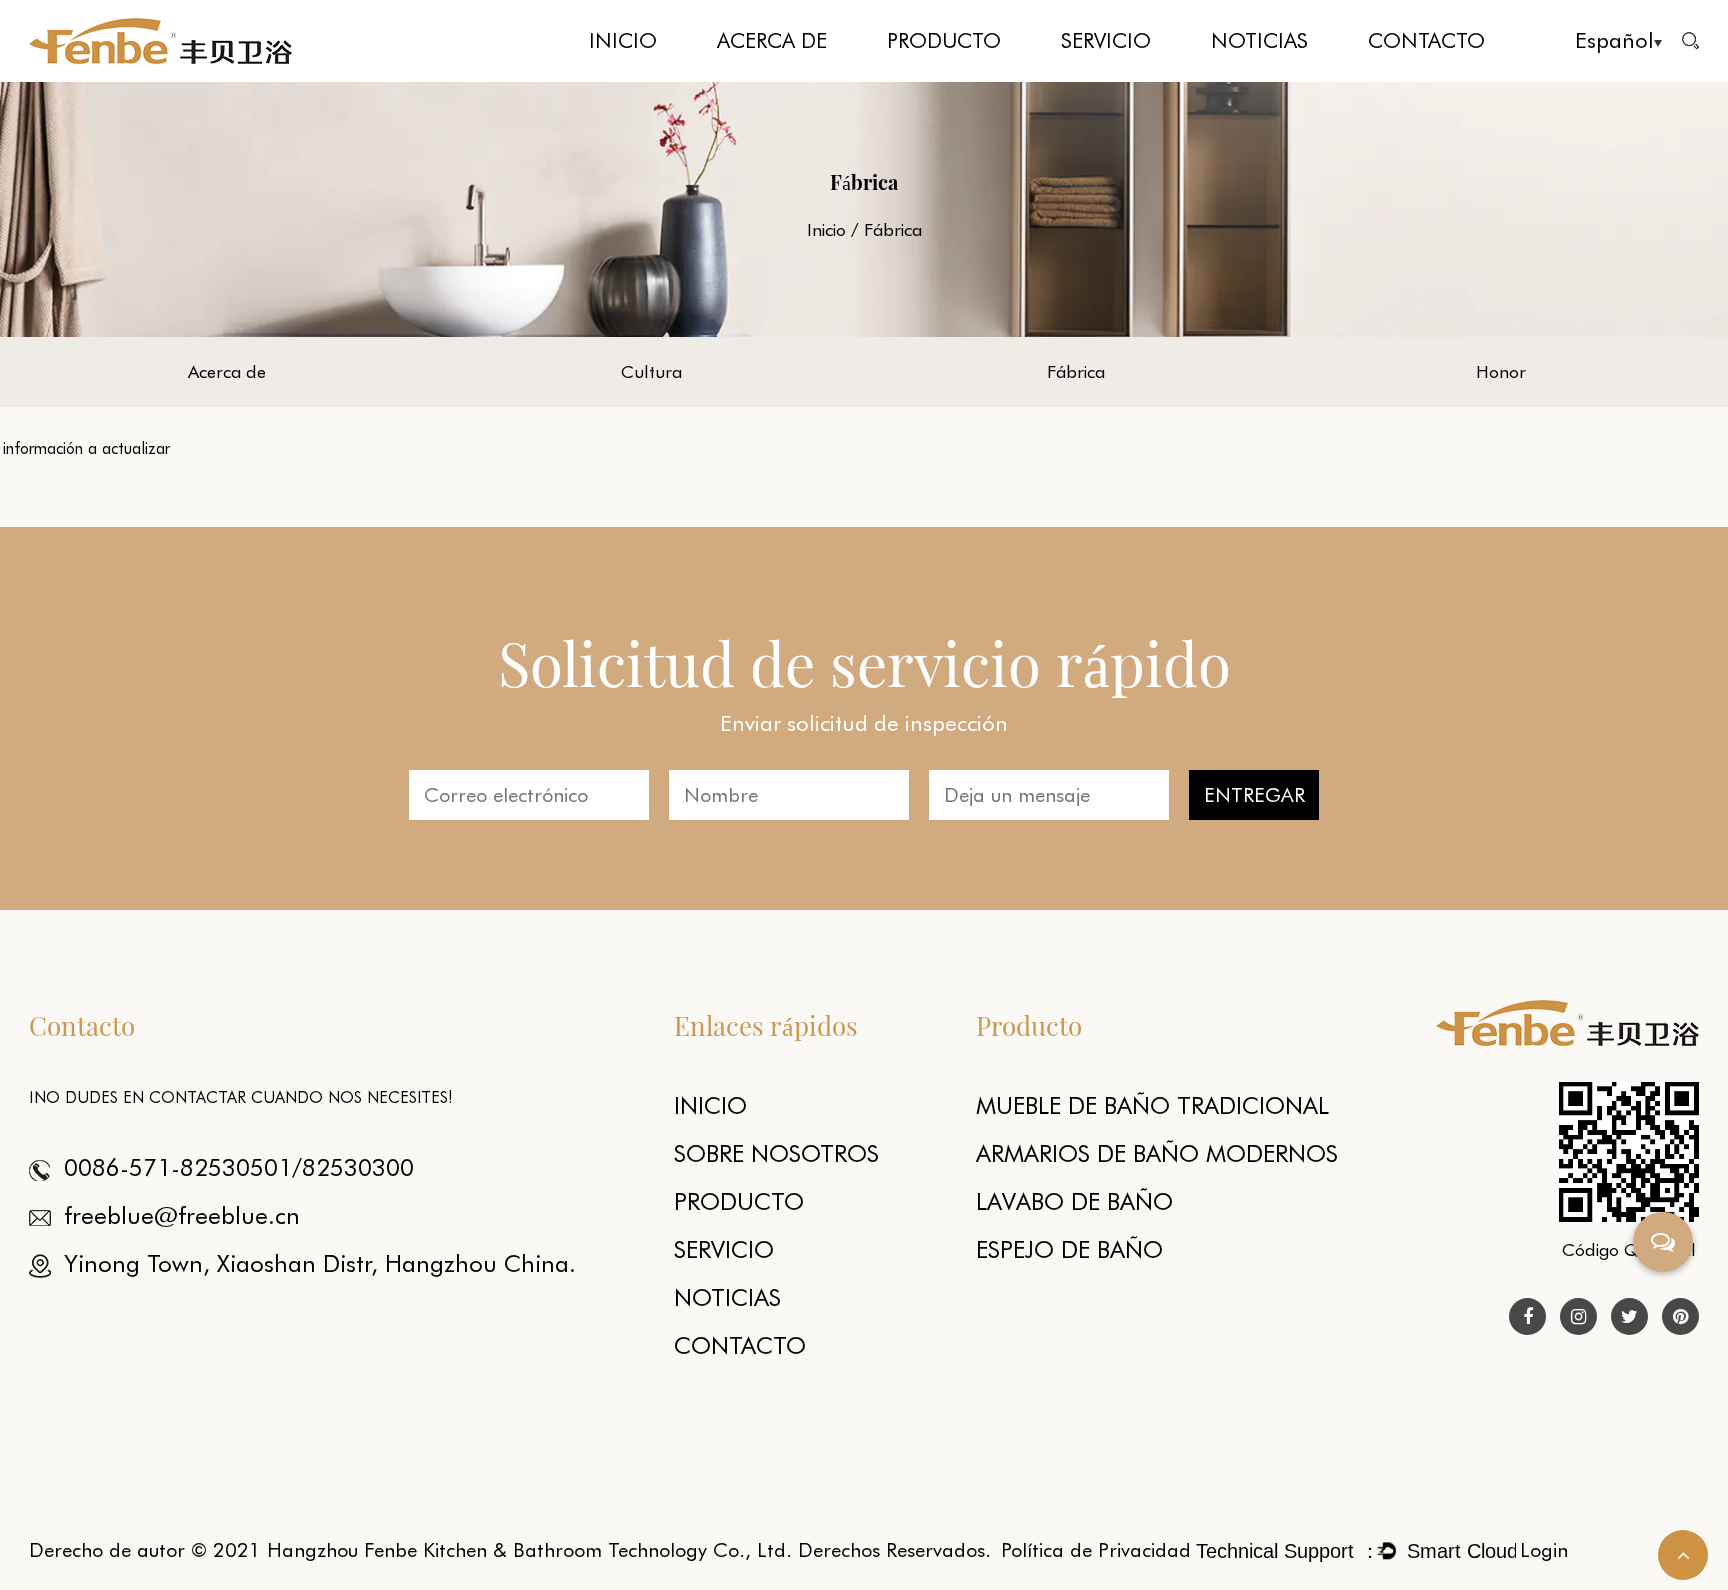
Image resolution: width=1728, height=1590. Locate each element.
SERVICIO (724, 1249)
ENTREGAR (1254, 795)
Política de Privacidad (1096, 1550)
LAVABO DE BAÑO (1074, 1201)
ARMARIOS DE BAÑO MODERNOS (963, 74)
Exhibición (1242, 79)
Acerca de (772, 40)
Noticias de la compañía (1288, 77)
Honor (1501, 371)
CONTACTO (740, 1345)
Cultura (795, 77)
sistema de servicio (1115, 79)
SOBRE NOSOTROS (776, 1153)
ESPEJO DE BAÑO (1069, 1249)
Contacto (1426, 40)
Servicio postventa (1138, 77)
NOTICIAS (727, 1297)
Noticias (1259, 40)
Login (1544, 1550)
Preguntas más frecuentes (1136, 75)
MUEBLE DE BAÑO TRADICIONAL (942, 79)
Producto (944, 40)
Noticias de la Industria (1286, 75)
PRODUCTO (739, 1201)
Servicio (1106, 40)
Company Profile (765, 79)
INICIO (710, 1105)
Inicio (623, 40)
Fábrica (793, 75)
